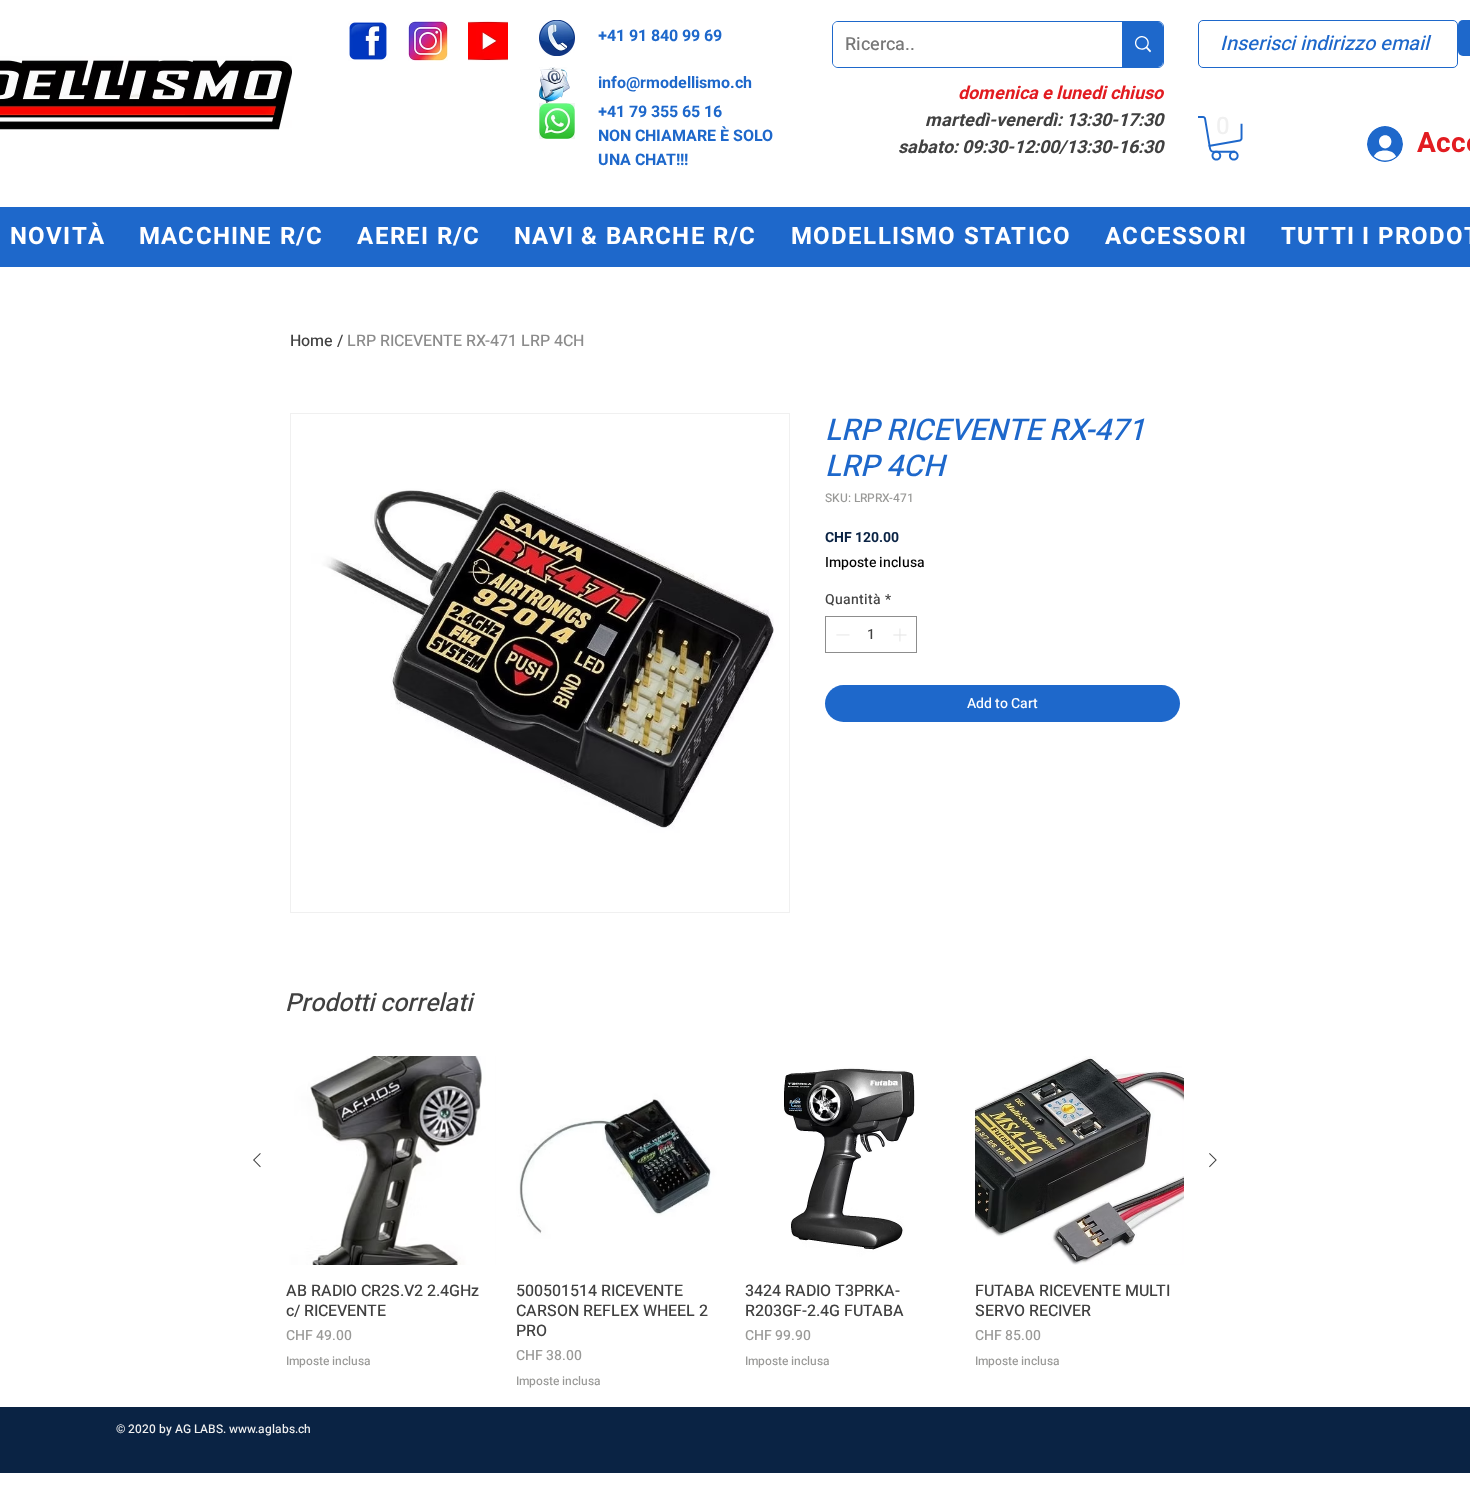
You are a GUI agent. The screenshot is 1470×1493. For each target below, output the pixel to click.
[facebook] (368, 41)
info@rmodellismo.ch (675, 83)
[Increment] (901, 634)
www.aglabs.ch (270, 1429)
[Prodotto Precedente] (257, 1160)
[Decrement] (840, 634)
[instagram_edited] (428, 41)
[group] (735, 1223)
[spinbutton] (871, 634)
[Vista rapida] (391, 1161)
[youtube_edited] (488, 41)
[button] (1224, 138)
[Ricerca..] (1142, 44)
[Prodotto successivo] (1213, 1160)
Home (311, 341)
